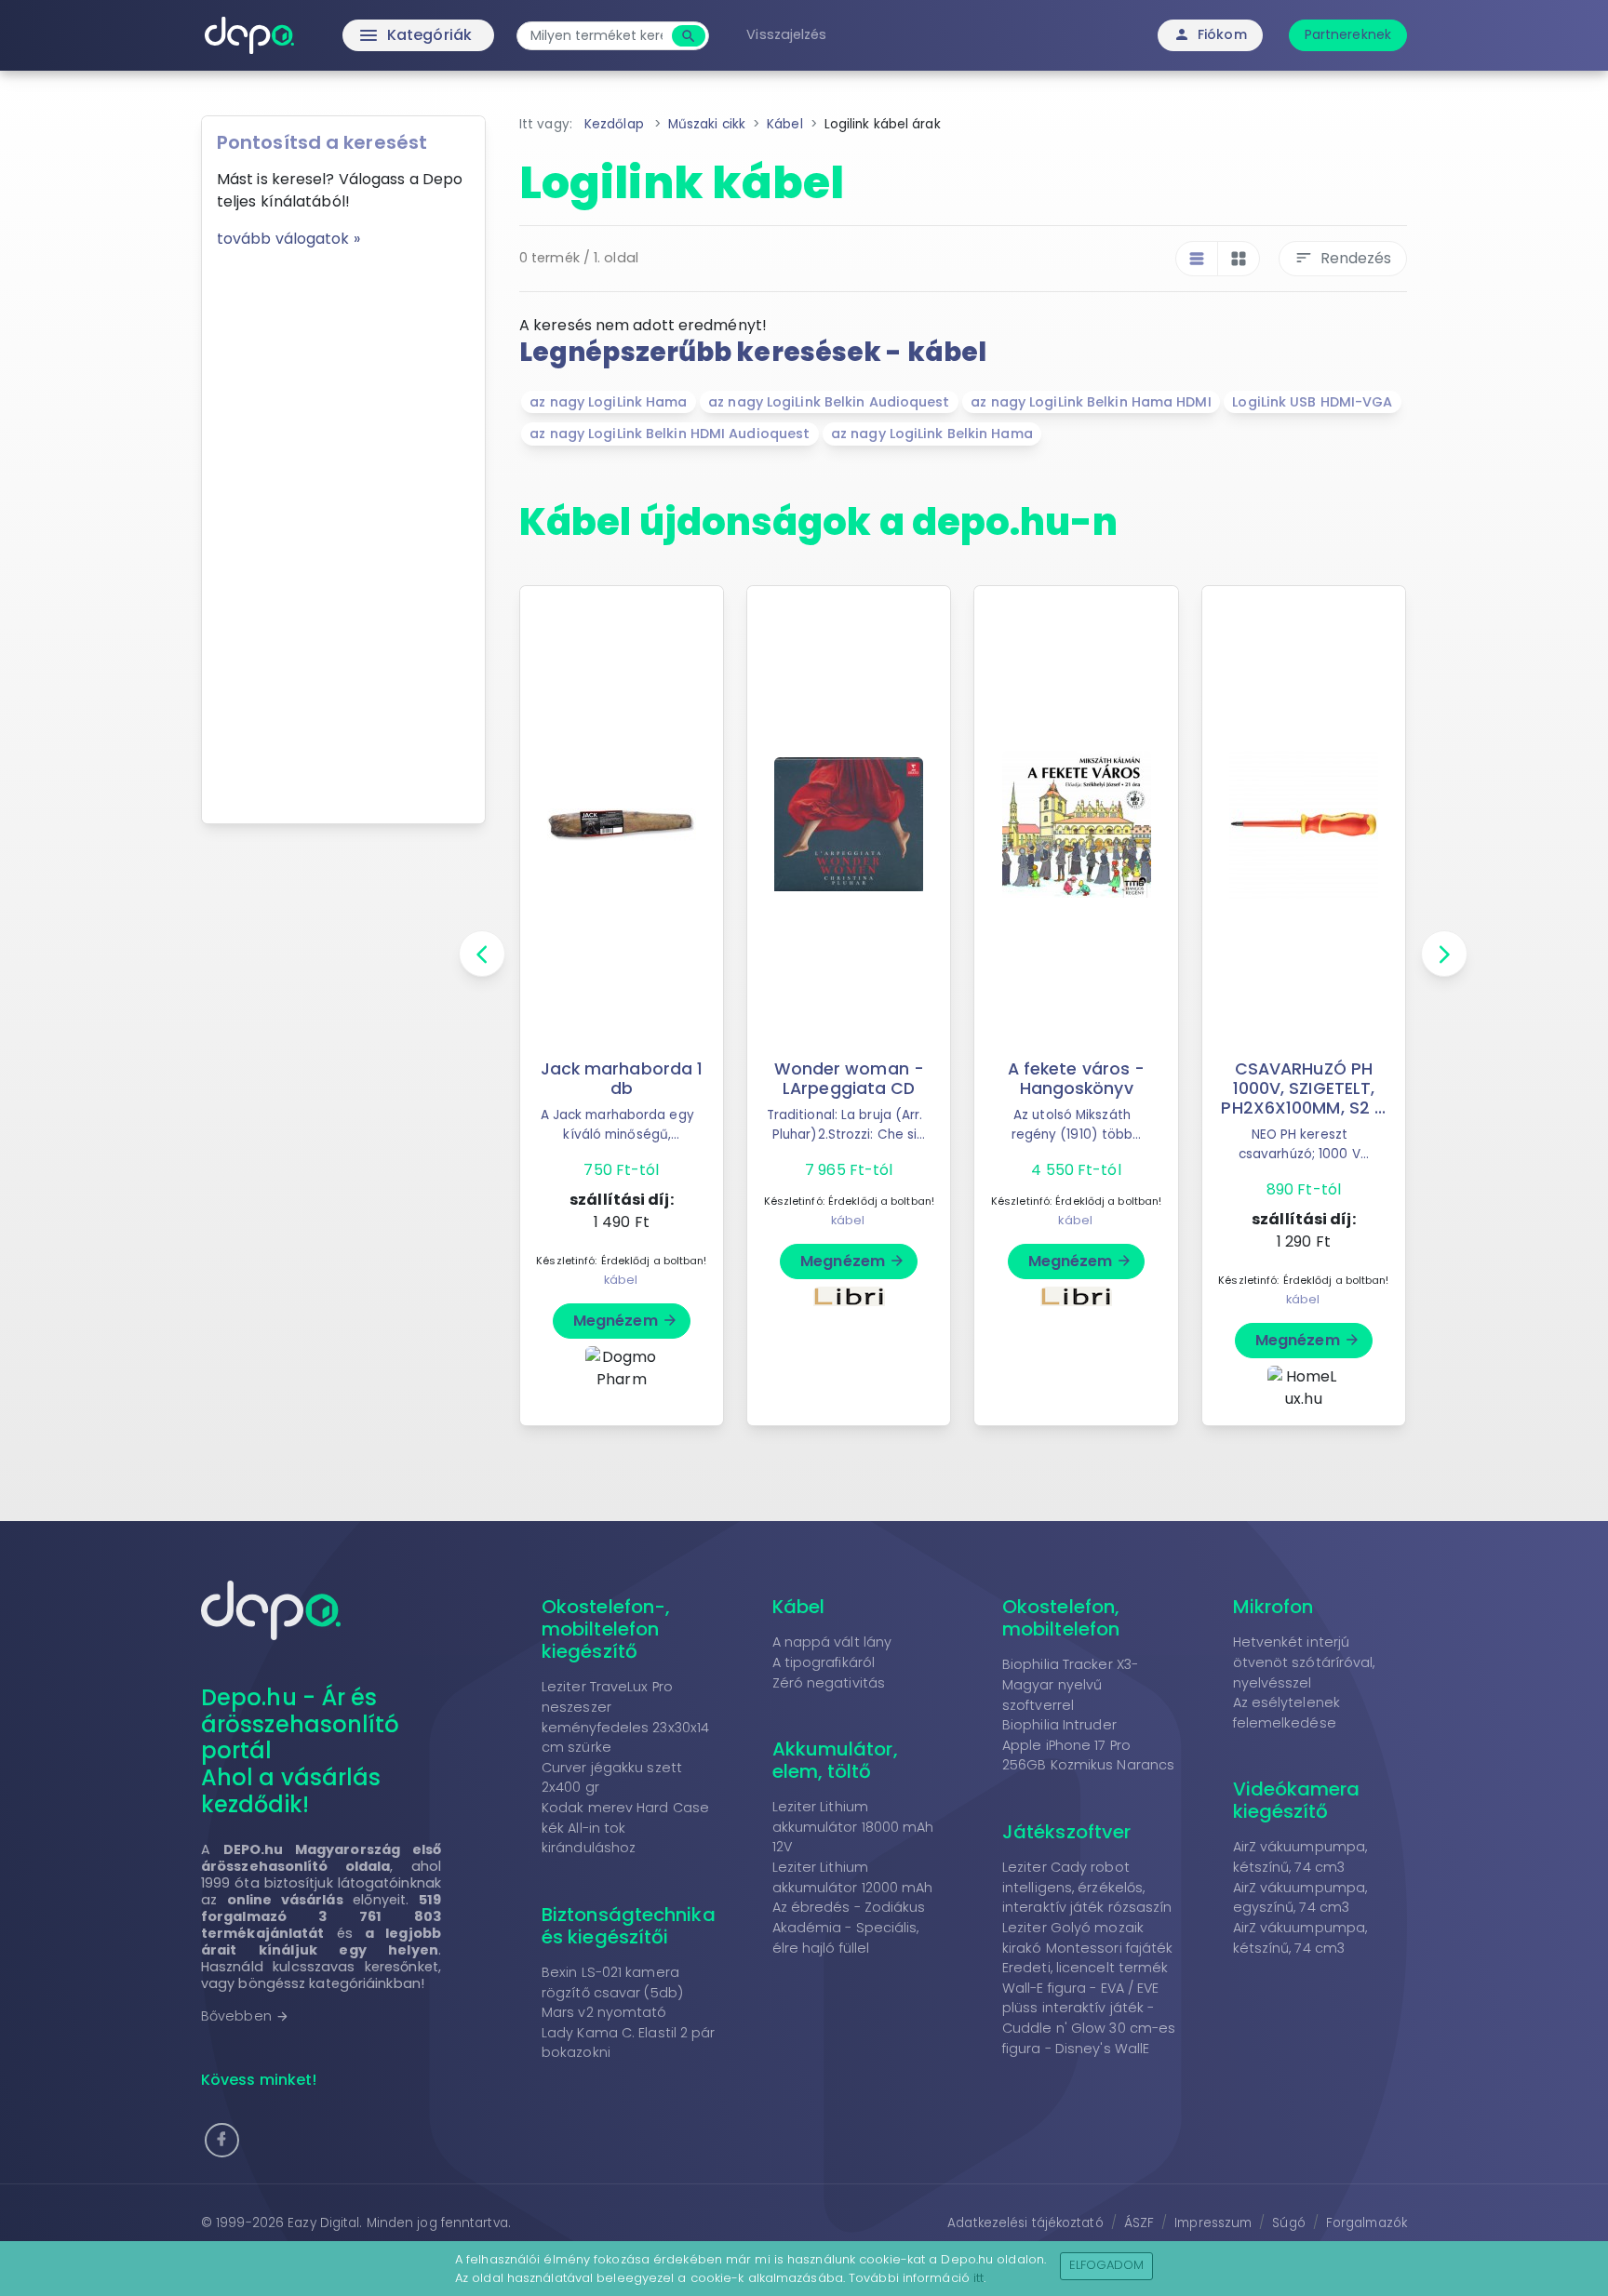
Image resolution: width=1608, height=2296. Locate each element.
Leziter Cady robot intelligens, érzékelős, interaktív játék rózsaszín (1087, 1887)
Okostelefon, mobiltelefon (1061, 1618)
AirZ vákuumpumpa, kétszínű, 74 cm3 (1300, 1857)
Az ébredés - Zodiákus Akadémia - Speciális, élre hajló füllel (849, 1927)
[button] (222, 2140)
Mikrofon (1273, 1607)
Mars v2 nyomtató (604, 2012)
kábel (621, 1280)
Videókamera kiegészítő (1297, 1800)
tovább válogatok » (288, 239)
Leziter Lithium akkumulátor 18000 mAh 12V (853, 1827)
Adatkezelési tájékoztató (1025, 2223)
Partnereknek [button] (1348, 34)
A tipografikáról (824, 1662)
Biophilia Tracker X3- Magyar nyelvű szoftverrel (1070, 1684)
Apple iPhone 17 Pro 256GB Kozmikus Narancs (1088, 1755)
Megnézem (626, 1321)
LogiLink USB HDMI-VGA (1312, 402)
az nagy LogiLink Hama (608, 402)
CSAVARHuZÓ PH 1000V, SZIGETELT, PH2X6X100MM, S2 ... (1303, 1088)
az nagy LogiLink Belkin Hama (932, 434)
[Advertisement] (343, 529)
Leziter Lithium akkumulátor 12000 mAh (853, 1877)
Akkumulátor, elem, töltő (835, 1760)
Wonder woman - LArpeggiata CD (849, 1079)
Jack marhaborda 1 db (622, 1079)
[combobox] (596, 36)
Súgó (1288, 2223)
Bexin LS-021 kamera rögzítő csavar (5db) (612, 1982)
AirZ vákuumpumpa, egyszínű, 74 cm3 (1300, 1898)
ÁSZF (1139, 2223)
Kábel (799, 1607)
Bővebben (245, 2016)
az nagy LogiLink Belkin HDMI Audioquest (670, 434)
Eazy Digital (323, 2223)
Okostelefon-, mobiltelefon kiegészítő (606, 1629)
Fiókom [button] (1210, 34)
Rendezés (1343, 258)
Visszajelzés (786, 34)
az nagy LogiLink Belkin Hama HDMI (1091, 402)
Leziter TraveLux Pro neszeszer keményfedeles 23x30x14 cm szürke (625, 1717)
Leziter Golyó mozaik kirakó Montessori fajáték (1088, 1938)
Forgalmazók (1367, 2223)
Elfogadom (1107, 2265)
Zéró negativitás (829, 1683)
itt (978, 2278)
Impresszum (1213, 2223)
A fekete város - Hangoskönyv (1077, 1079)
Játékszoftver (1066, 1832)
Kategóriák (376, 35)
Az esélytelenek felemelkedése (1287, 1713)
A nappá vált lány (832, 1642)
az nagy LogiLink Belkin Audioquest (829, 402)
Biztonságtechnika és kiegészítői (629, 1926)
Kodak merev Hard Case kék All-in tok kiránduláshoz (625, 1828)
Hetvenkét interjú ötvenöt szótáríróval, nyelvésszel (1304, 1662)
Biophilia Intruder (1059, 1725)
